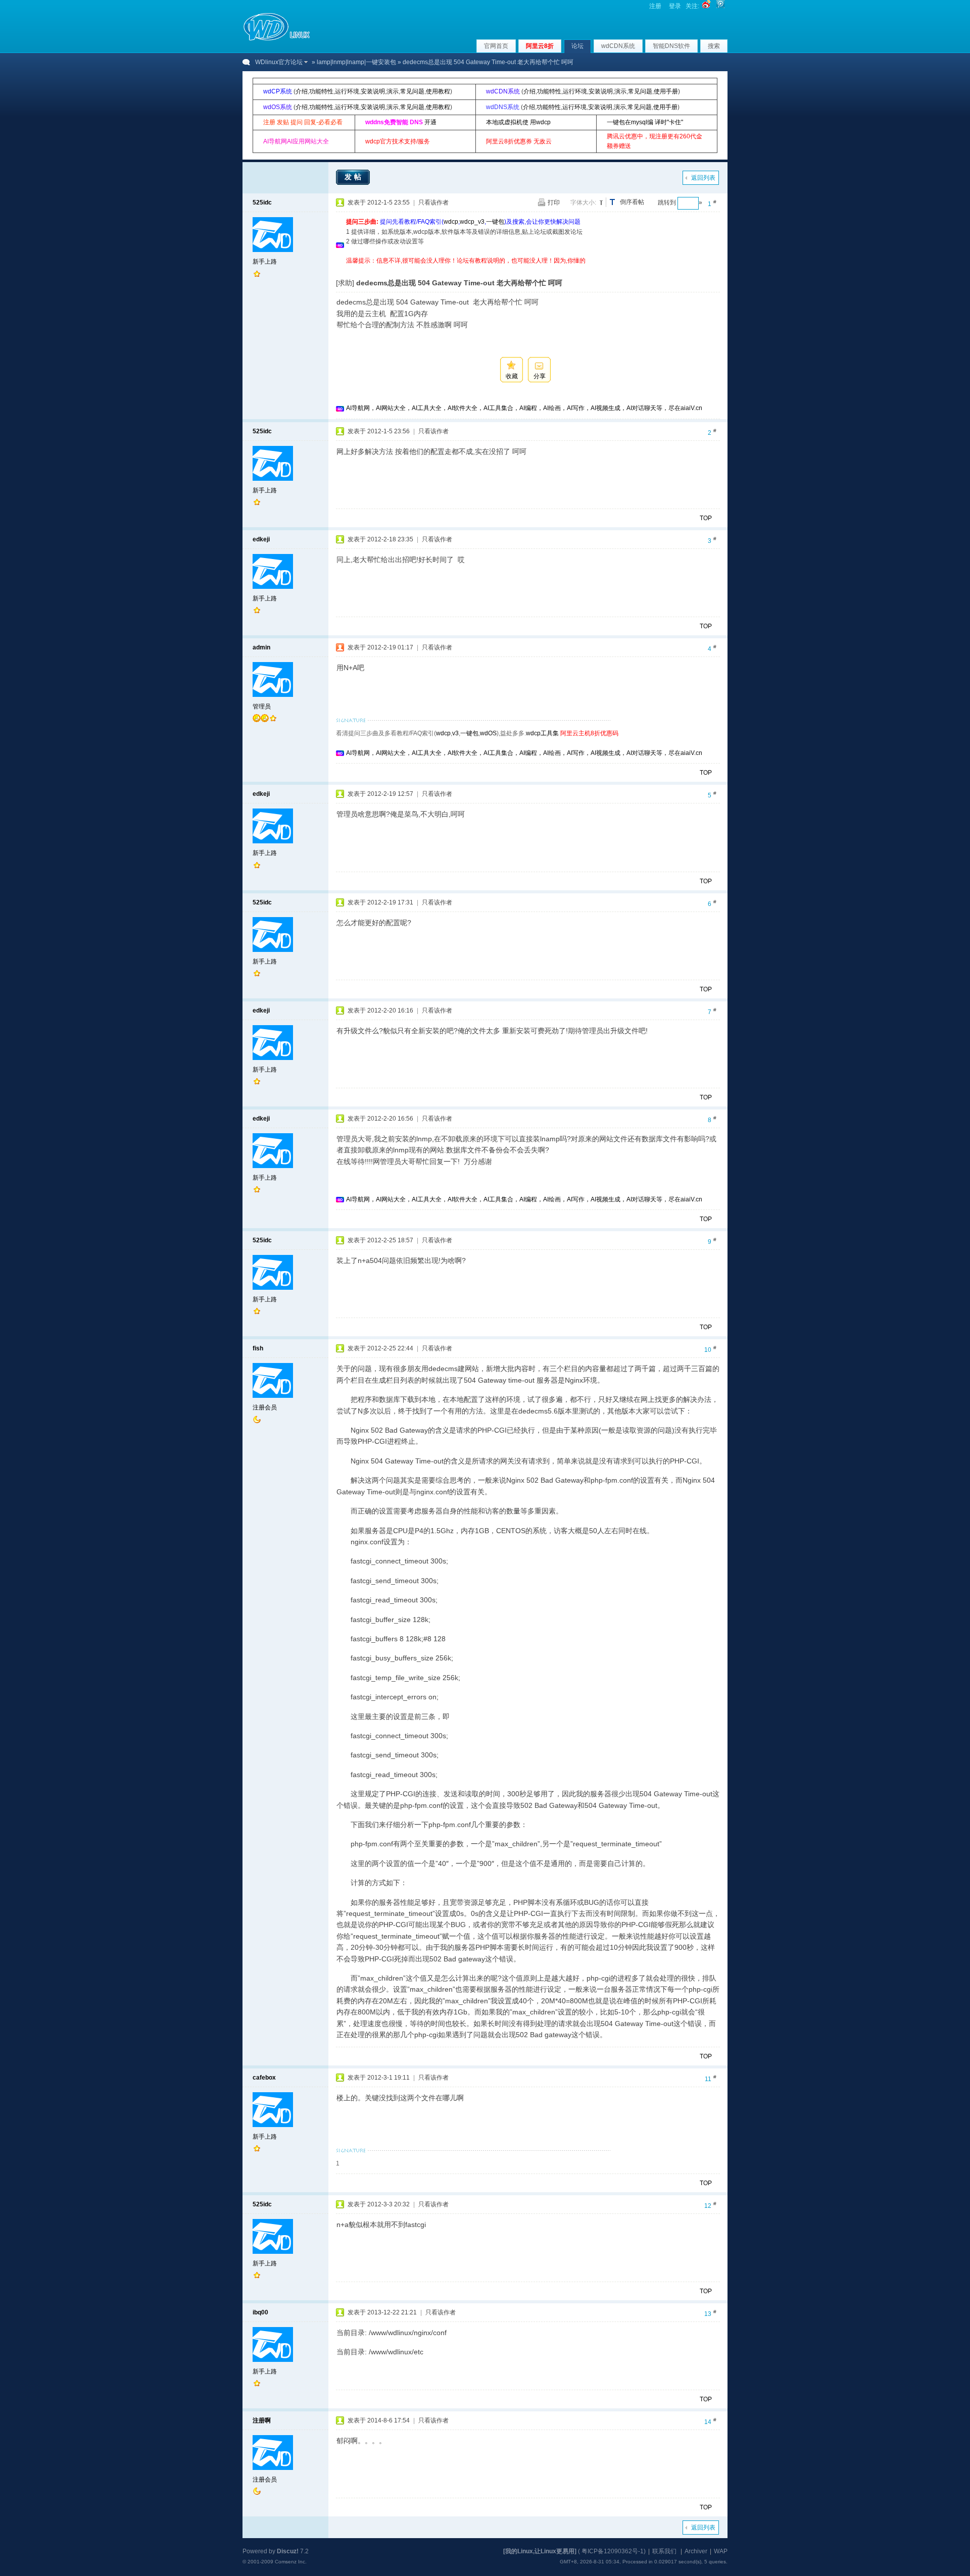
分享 (540, 376)
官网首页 (496, 46)
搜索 (714, 46)
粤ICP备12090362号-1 (613, 2551)
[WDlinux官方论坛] (277, 39)
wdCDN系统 (618, 46)
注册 (655, 6)
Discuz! (288, 2551)
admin (261, 647)
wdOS (488, 733)
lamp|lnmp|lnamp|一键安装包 (356, 62)
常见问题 (412, 91)
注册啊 (262, 2420)
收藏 (512, 376)
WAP (721, 2551)
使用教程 (438, 91)
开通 (430, 122)
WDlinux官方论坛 (279, 62)
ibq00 (260, 2312)
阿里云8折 (540, 46)
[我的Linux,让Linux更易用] (540, 2551)
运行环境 (347, 91)
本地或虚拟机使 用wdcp (518, 122)
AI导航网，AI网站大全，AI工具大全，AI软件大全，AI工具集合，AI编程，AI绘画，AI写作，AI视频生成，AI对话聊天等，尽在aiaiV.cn (524, 408)
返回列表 (703, 178)
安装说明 (373, 91)
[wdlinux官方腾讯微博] (720, 6)
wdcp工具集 (542, 733)
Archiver (696, 2551)
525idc (262, 203)
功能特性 (321, 91)
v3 (455, 733)
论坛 (577, 46)
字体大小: (583, 203)
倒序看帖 (632, 202)
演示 (393, 91)
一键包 (495, 222)
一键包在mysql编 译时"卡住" (645, 122)
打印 (554, 203)
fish (258, 1348)
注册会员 (265, 1407)
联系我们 (664, 2551)
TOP (706, 518)
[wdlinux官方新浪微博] (706, 6)
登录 (675, 6)
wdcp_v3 (472, 222)
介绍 (302, 91)
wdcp (451, 222)
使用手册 (666, 91)
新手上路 (265, 262)
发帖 (354, 177)
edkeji (261, 539)
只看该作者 (433, 203)
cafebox (264, 2078)
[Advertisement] (530, 269)
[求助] (345, 283)
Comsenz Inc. (291, 2562)
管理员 (262, 706)
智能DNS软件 (671, 46)
